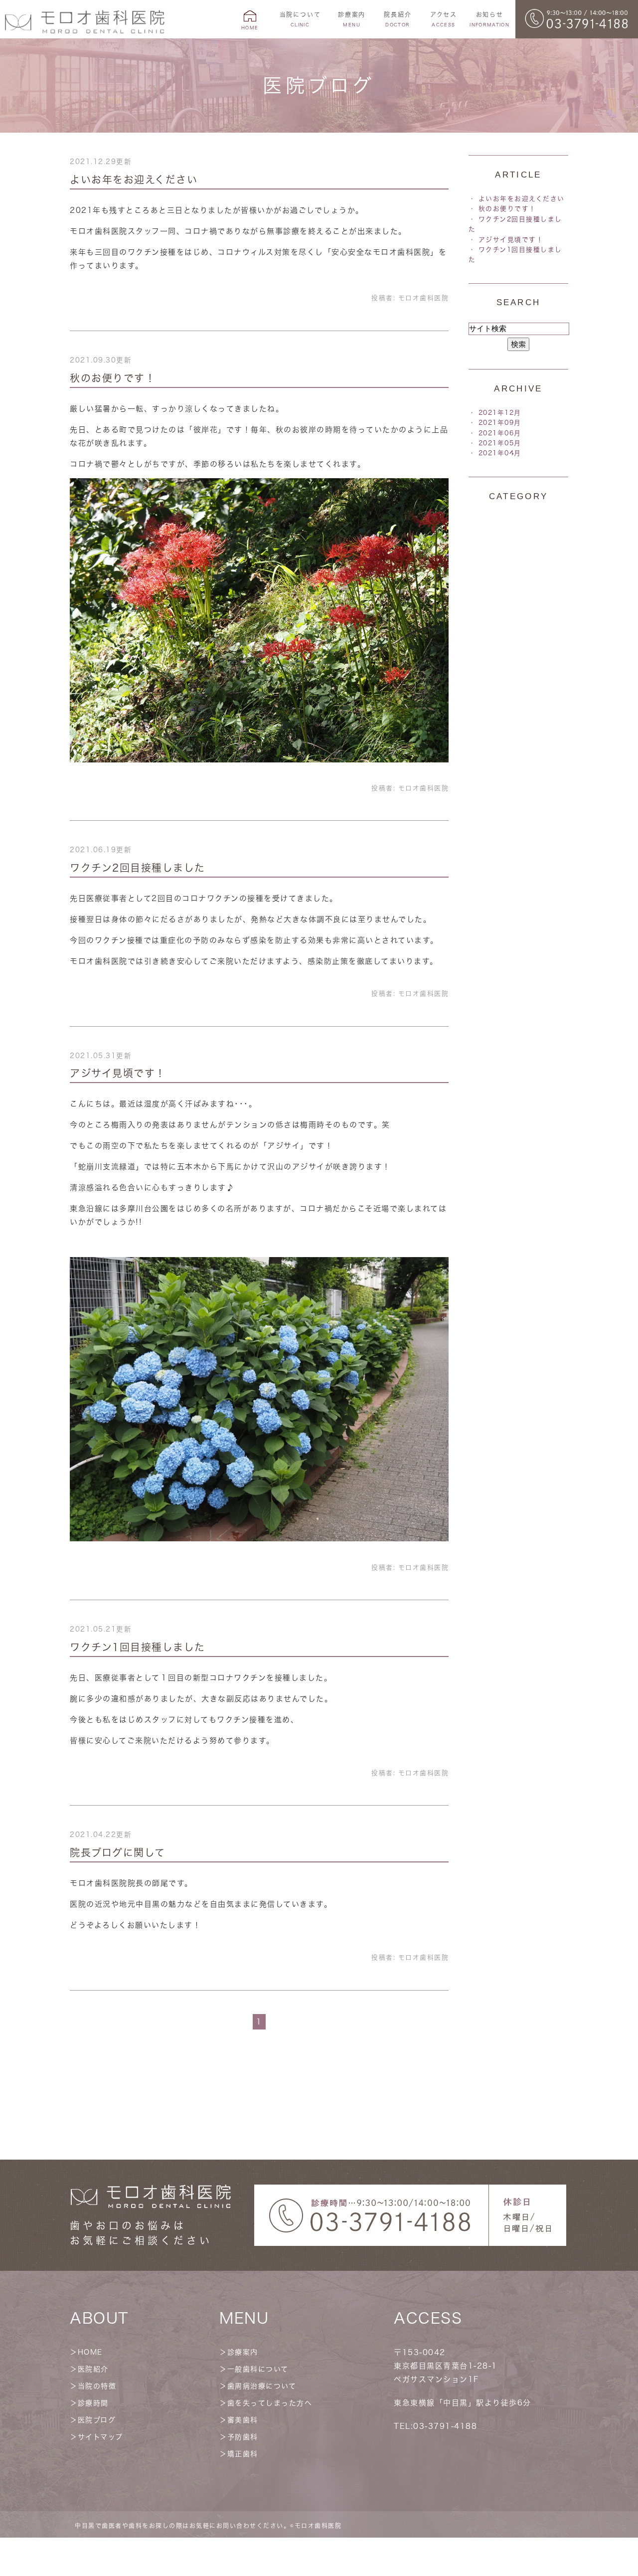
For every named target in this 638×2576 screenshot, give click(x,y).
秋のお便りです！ (113, 378)
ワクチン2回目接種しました (138, 868)
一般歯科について (258, 2369)
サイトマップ (100, 2437)
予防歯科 (243, 2437)
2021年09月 (500, 423)
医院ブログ (97, 2420)
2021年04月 (500, 453)
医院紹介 (93, 2369)
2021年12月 (500, 413)
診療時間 (93, 2403)
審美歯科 (243, 2420)
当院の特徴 (97, 2386)
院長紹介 (398, 19)
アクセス (444, 19)
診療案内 (243, 2352)
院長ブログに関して (118, 1852)
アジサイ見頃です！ (118, 1073)
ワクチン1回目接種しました (138, 1647)
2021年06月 (500, 433)
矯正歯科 (243, 2454)
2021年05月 (500, 443)
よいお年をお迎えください (134, 180)
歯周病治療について (262, 2386)
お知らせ (489, 19)
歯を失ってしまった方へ (270, 2403)
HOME (90, 2352)
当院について (300, 19)
